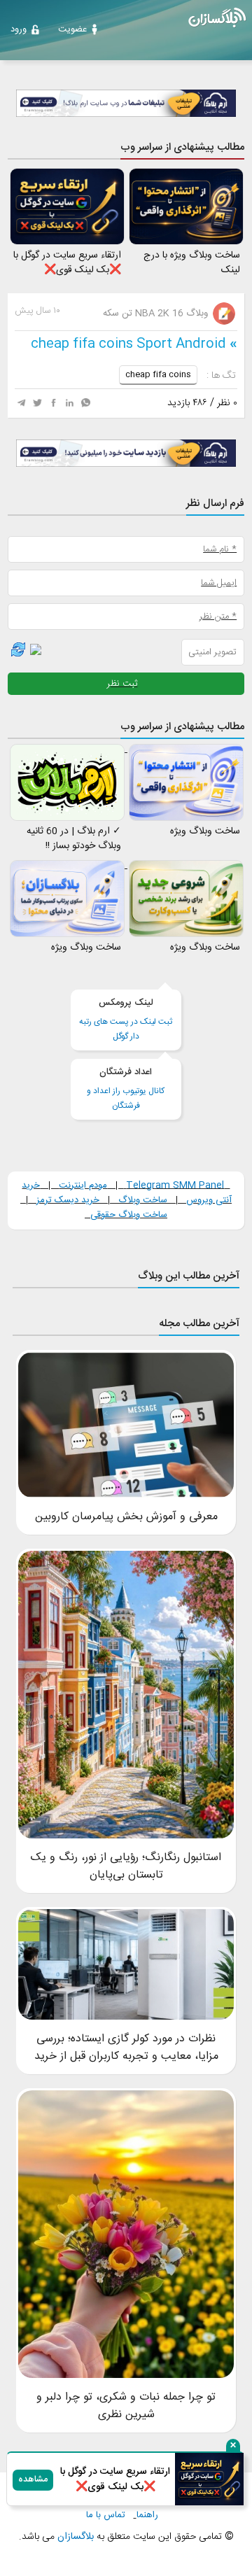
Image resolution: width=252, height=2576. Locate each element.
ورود (19, 29)
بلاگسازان (74, 2537)
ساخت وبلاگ (143, 1200)
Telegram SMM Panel (174, 1185)
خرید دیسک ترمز (66, 1200)
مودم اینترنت (83, 1185)
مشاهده (33, 2480)
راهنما (147, 2515)
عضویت (72, 29)
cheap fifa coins (158, 374)
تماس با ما (106, 2515)
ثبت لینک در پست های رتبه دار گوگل (126, 1020)
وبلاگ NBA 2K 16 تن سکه (157, 314)
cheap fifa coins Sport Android (128, 344)
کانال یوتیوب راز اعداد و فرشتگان (126, 1089)
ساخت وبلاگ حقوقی (129, 1215)
